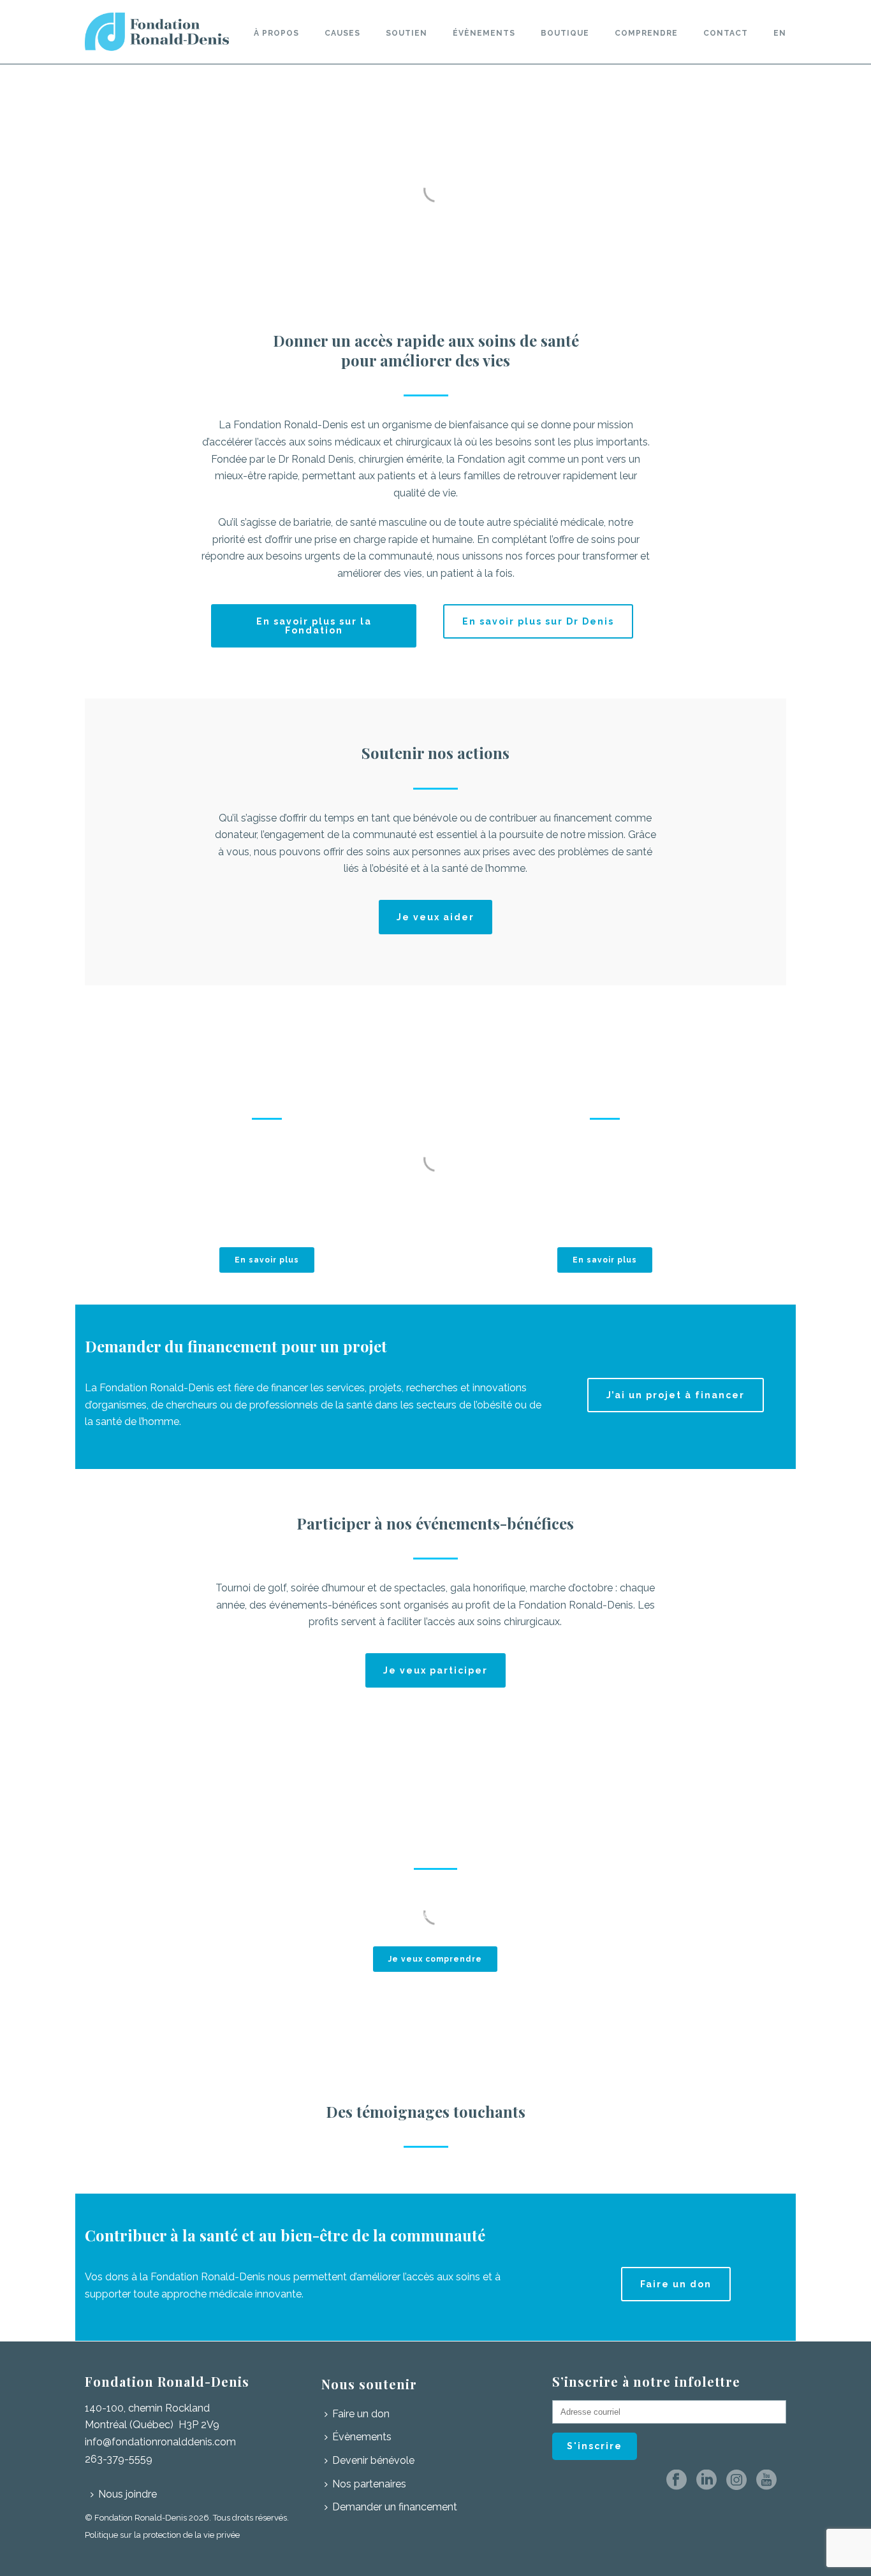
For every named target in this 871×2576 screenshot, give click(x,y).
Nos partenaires (369, 2484)
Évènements (484, 33)
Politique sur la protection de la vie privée (163, 2535)
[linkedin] (706, 2481)
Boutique (565, 33)
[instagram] (736, 2481)
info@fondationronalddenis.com (160, 2442)
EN (780, 33)
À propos (276, 33)
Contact (726, 33)
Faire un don (361, 2414)
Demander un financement (395, 2507)
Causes (342, 33)
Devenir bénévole (373, 2460)
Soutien (406, 33)
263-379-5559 (119, 2459)
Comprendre (646, 33)
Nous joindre (128, 2494)
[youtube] (766, 2481)
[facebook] (677, 2481)
